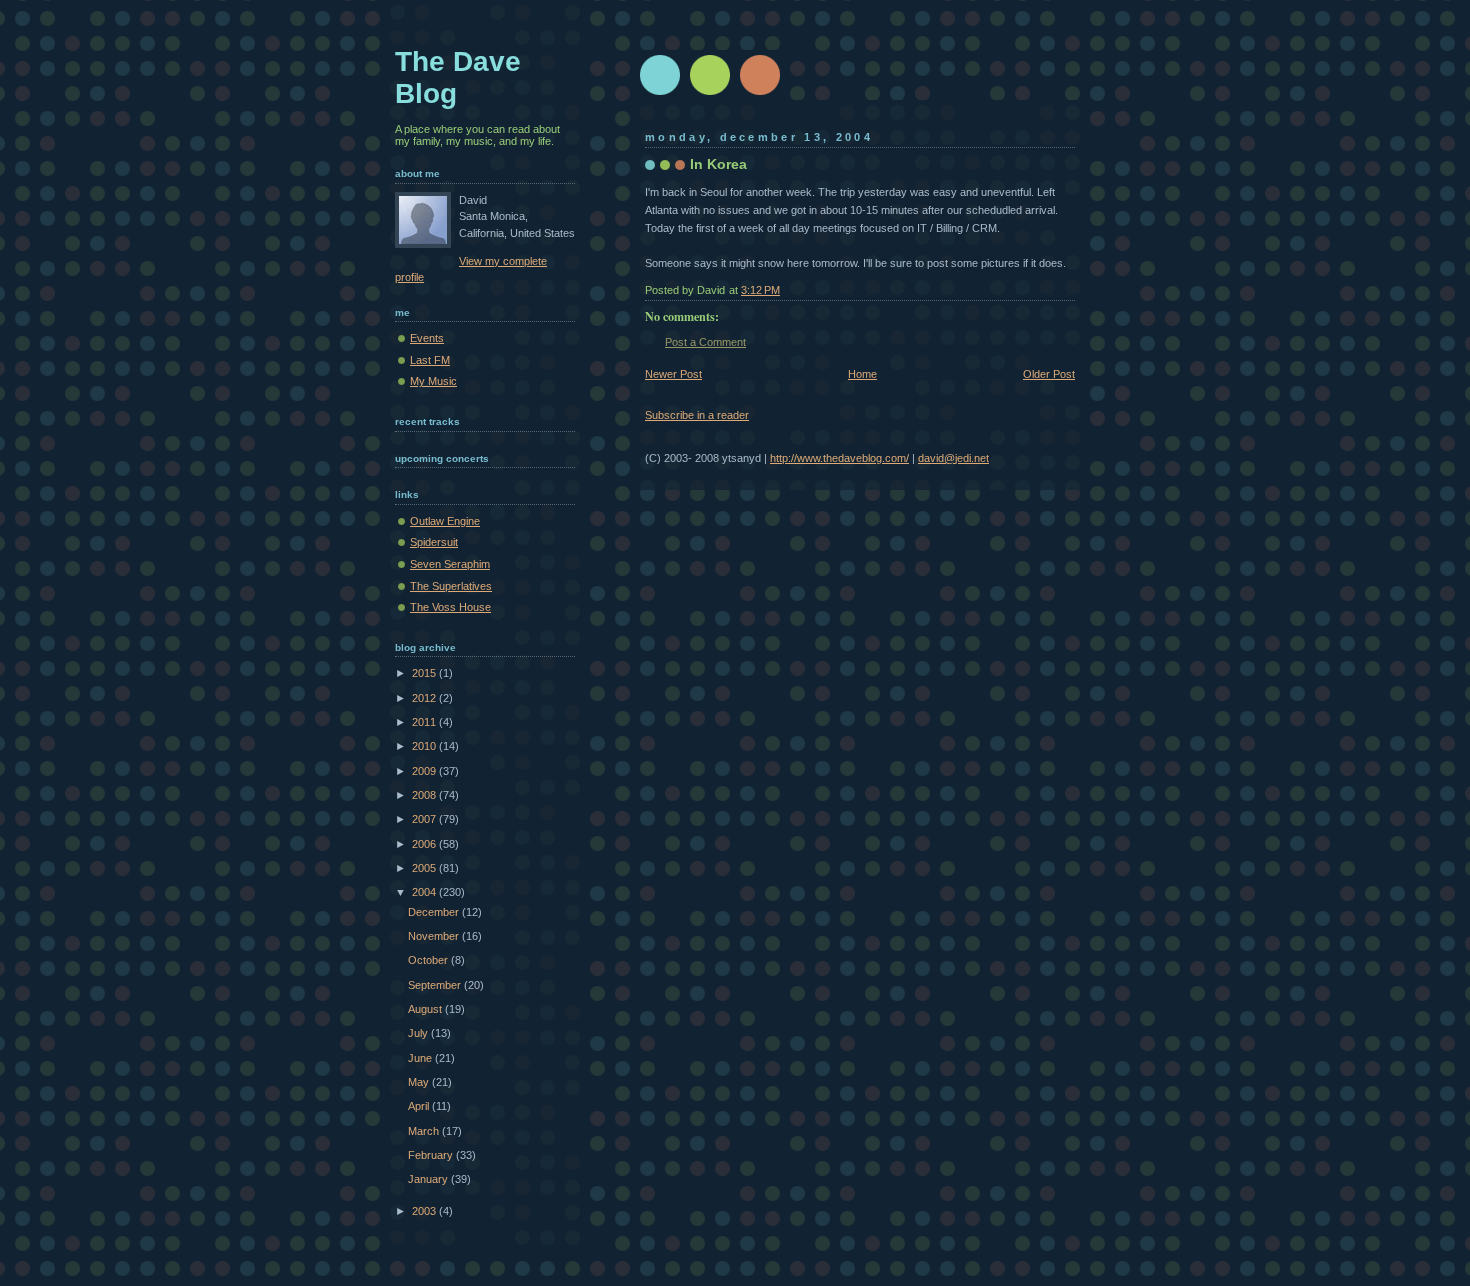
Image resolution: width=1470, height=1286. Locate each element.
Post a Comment (705, 342)
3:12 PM (760, 290)
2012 (425, 698)
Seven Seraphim (450, 564)
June (421, 1058)
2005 (425, 868)
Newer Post (673, 374)
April (420, 1106)
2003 (425, 1211)
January (429, 1179)
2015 (425, 673)
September (436, 985)
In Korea (718, 164)
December (435, 912)
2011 (425, 722)
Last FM (430, 360)
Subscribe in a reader (697, 415)
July (419, 1033)
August (426, 1009)
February (432, 1155)
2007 (425, 819)
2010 (425, 746)
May (420, 1082)
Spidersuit (434, 542)
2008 (425, 795)
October (429, 960)
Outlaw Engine (445, 521)
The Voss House (450, 607)
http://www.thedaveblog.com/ (839, 458)
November (435, 936)
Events (427, 338)
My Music (433, 381)
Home (862, 374)
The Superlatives (451, 586)
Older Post (1049, 374)
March (425, 1131)
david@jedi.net (953, 458)
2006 (425, 844)
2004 (425, 892)
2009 (425, 771)
